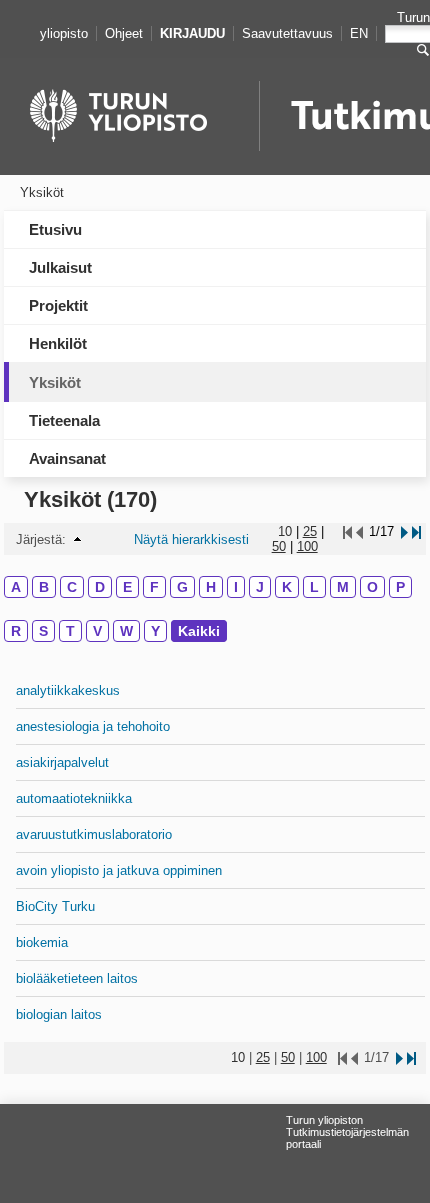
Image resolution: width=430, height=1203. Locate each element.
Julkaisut (60, 267)
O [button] (372, 587)
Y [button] (155, 631)
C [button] (72, 587)
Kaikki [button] (199, 631)
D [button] (100, 587)
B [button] (44, 587)
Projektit (58, 305)
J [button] (260, 587)
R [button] (16, 631)
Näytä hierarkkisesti (191, 539)
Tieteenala (64, 420)
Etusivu (55, 229)
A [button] (16, 587)
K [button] (287, 587)
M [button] (343, 587)
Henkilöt (58, 343)
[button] (77, 539)
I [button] (236, 587)
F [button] (154, 587)
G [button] (182, 587)
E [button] (127, 587)
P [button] (400, 587)
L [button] (314, 587)
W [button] (126, 631)
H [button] (211, 587)
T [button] (70, 631)
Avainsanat (67, 458)
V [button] (97, 631)
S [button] (43, 631)
